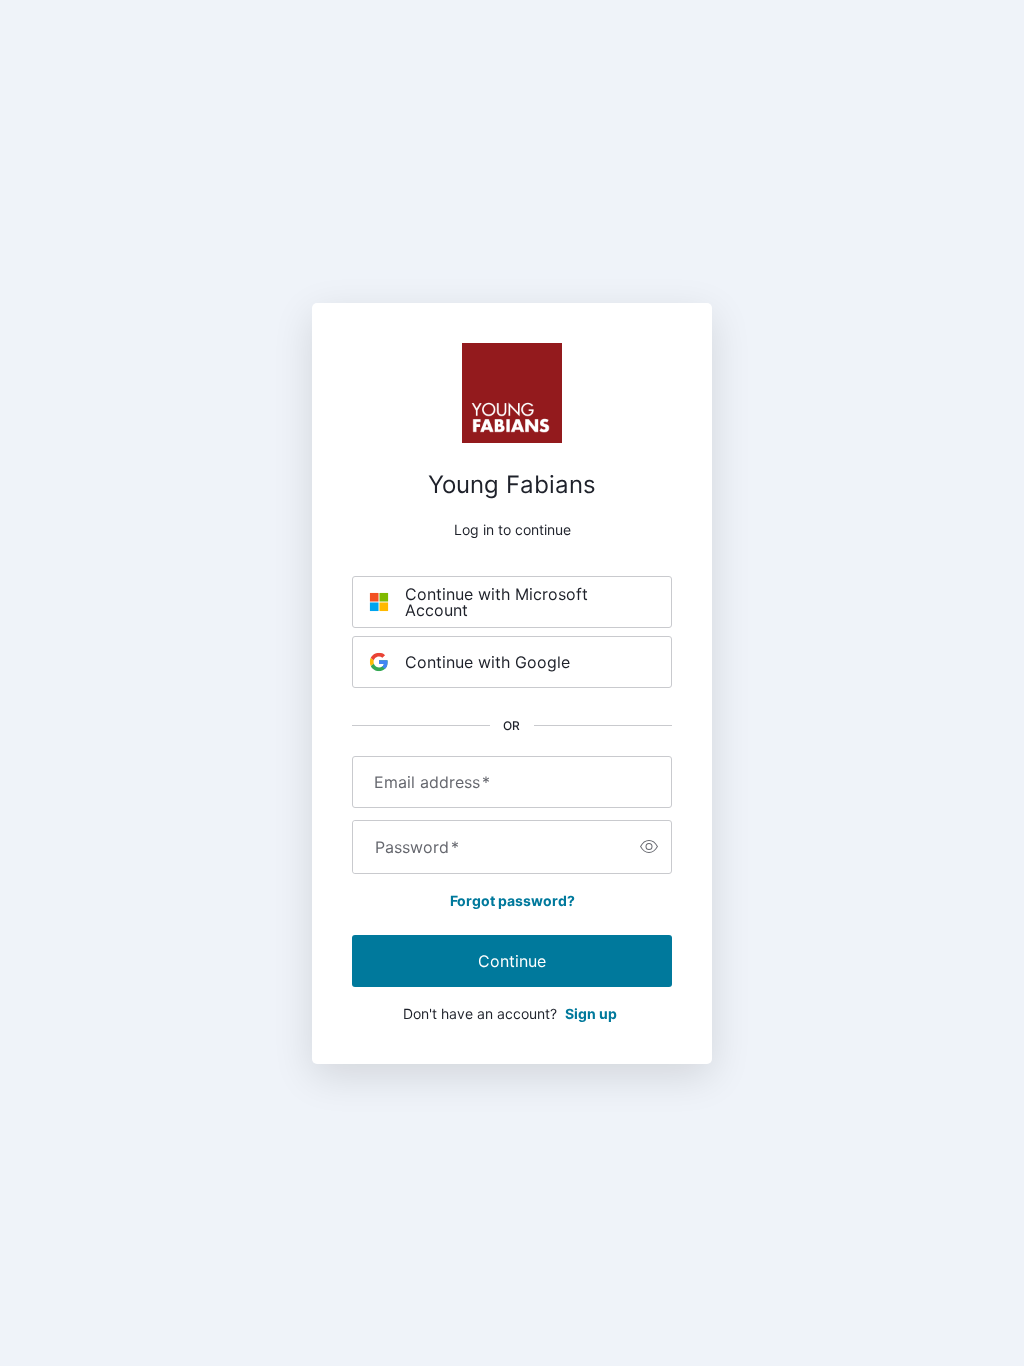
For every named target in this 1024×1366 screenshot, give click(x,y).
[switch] (649, 847)
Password (417, 847)
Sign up (591, 1013)
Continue (512, 961)
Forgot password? (512, 900)
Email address (432, 782)
